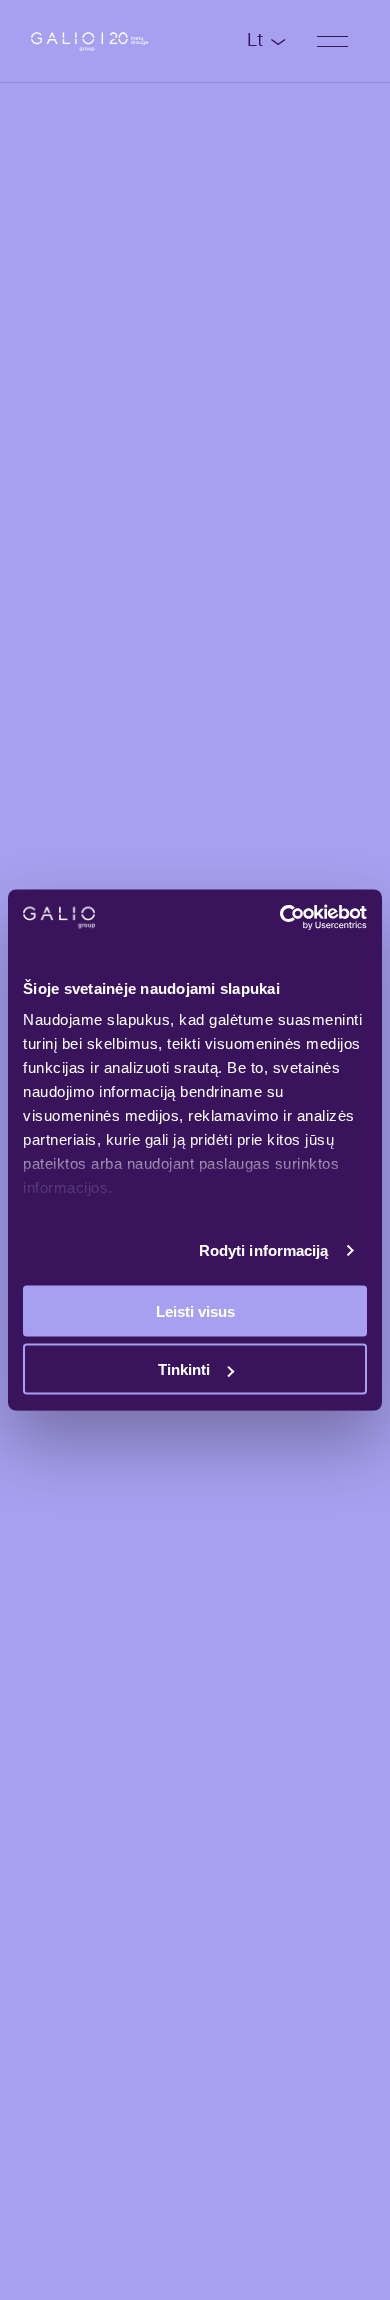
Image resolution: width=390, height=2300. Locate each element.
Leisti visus (195, 1310)
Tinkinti (184, 1369)
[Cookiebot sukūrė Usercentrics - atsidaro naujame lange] (280, 918)
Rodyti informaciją (264, 1250)
